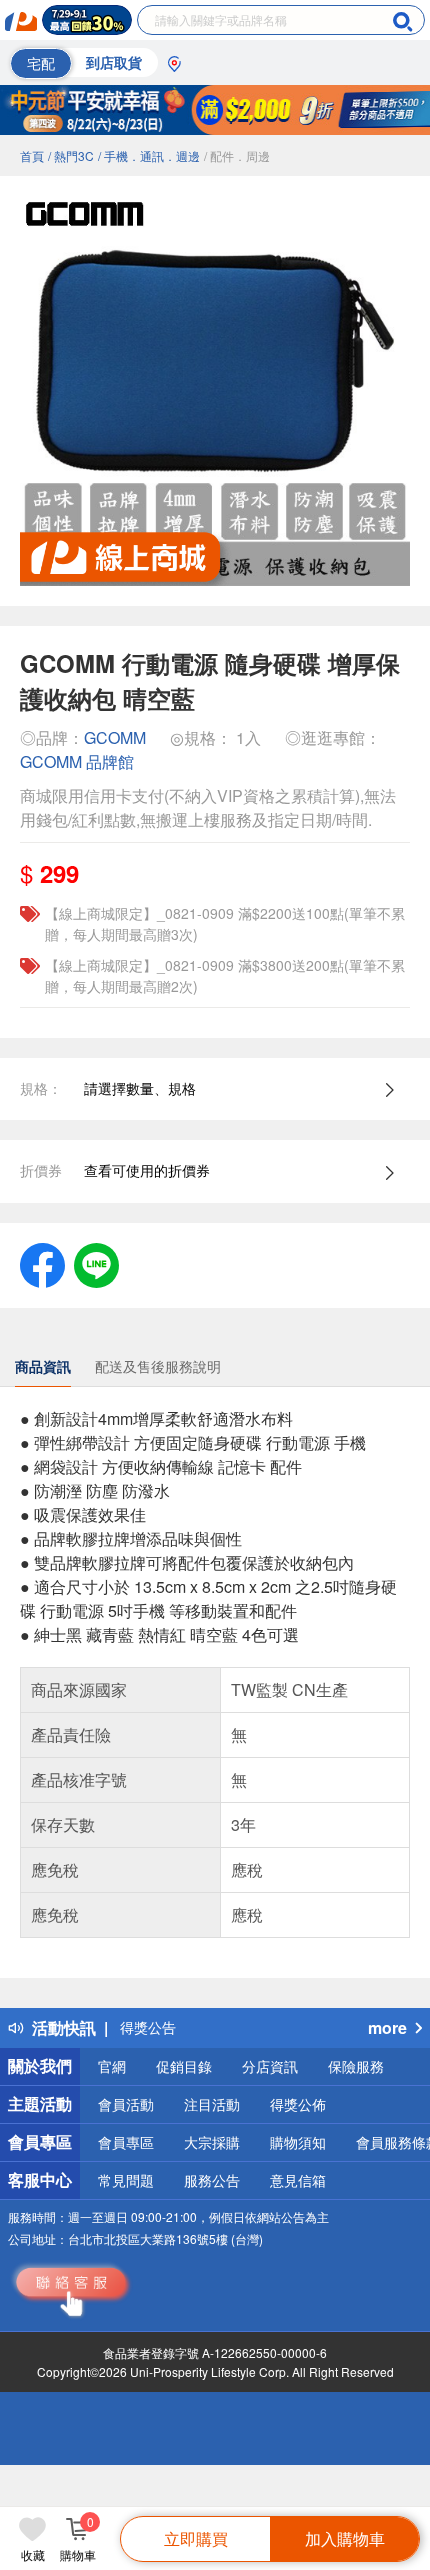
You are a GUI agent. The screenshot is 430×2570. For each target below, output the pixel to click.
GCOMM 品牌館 (77, 761)
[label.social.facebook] (42, 1263)
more (387, 2027)
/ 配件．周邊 (237, 155)
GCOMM (115, 737)
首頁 (32, 155)
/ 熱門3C (71, 155)
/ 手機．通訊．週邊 (149, 155)
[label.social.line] (96, 1263)
